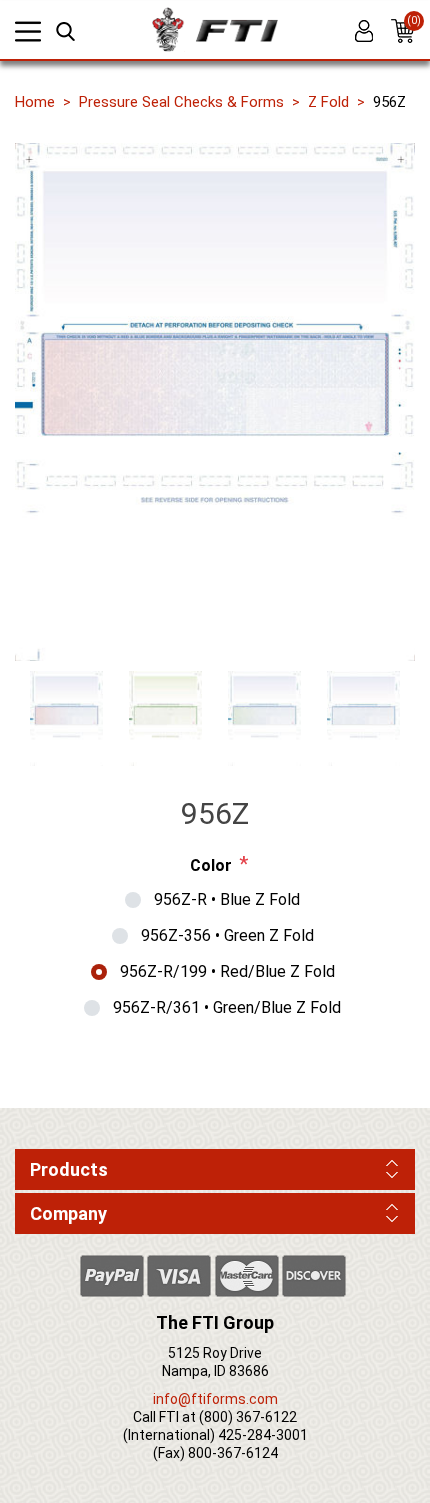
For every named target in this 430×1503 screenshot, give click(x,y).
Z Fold (328, 102)
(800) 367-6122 (248, 1417)
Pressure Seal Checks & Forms (181, 102)
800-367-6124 (233, 1453)
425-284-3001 (263, 1435)
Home (35, 102)
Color (211, 865)
